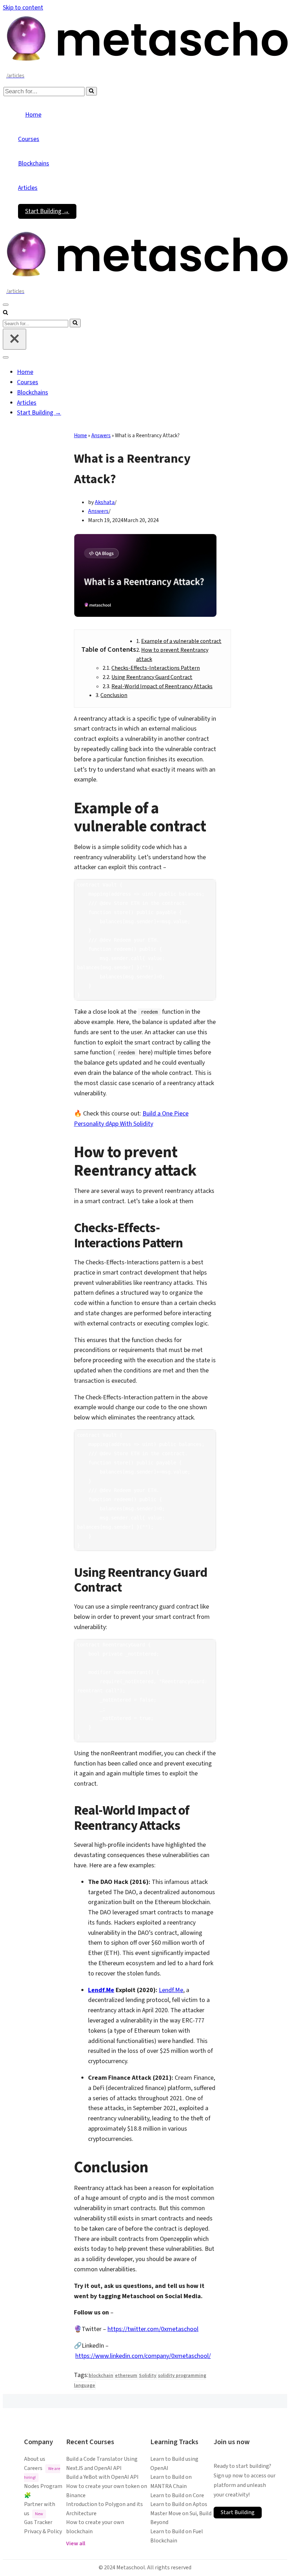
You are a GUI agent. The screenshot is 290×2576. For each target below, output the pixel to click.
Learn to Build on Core (177, 2495)
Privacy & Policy (43, 2531)
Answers (101, 436)
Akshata (105, 502)
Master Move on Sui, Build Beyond (181, 2518)
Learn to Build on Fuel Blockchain (177, 2536)
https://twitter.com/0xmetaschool (153, 2329)
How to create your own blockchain (95, 2527)
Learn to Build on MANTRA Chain (171, 2482)
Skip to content (23, 8)
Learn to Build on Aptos (179, 2504)
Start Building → (47, 211)
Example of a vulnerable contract (181, 641)
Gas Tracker (38, 2522)
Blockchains (34, 163)
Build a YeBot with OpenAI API (102, 2477)
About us (35, 2459)
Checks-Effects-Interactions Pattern (156, 668)
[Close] (14, 339)
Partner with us (40, 2509)
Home (33, 115)
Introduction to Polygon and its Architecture (105, 2509)
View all (76, 2543)
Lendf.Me (101, 1990)
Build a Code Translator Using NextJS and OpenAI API (102, 2464)
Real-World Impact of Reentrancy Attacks (162, 686)
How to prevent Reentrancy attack (172, 655)
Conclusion (114, 695)
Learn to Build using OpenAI (174, 2464)
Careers (42, 2473)
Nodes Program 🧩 (43, 2491)
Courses (29, 139)
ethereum (126, 2376)
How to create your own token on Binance (107, 2491)
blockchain (101, 2376)
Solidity (148, 2376)
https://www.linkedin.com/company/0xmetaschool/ (143, 2356)
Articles (28, 188)
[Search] (91, 91)
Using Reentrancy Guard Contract (152, 677)
